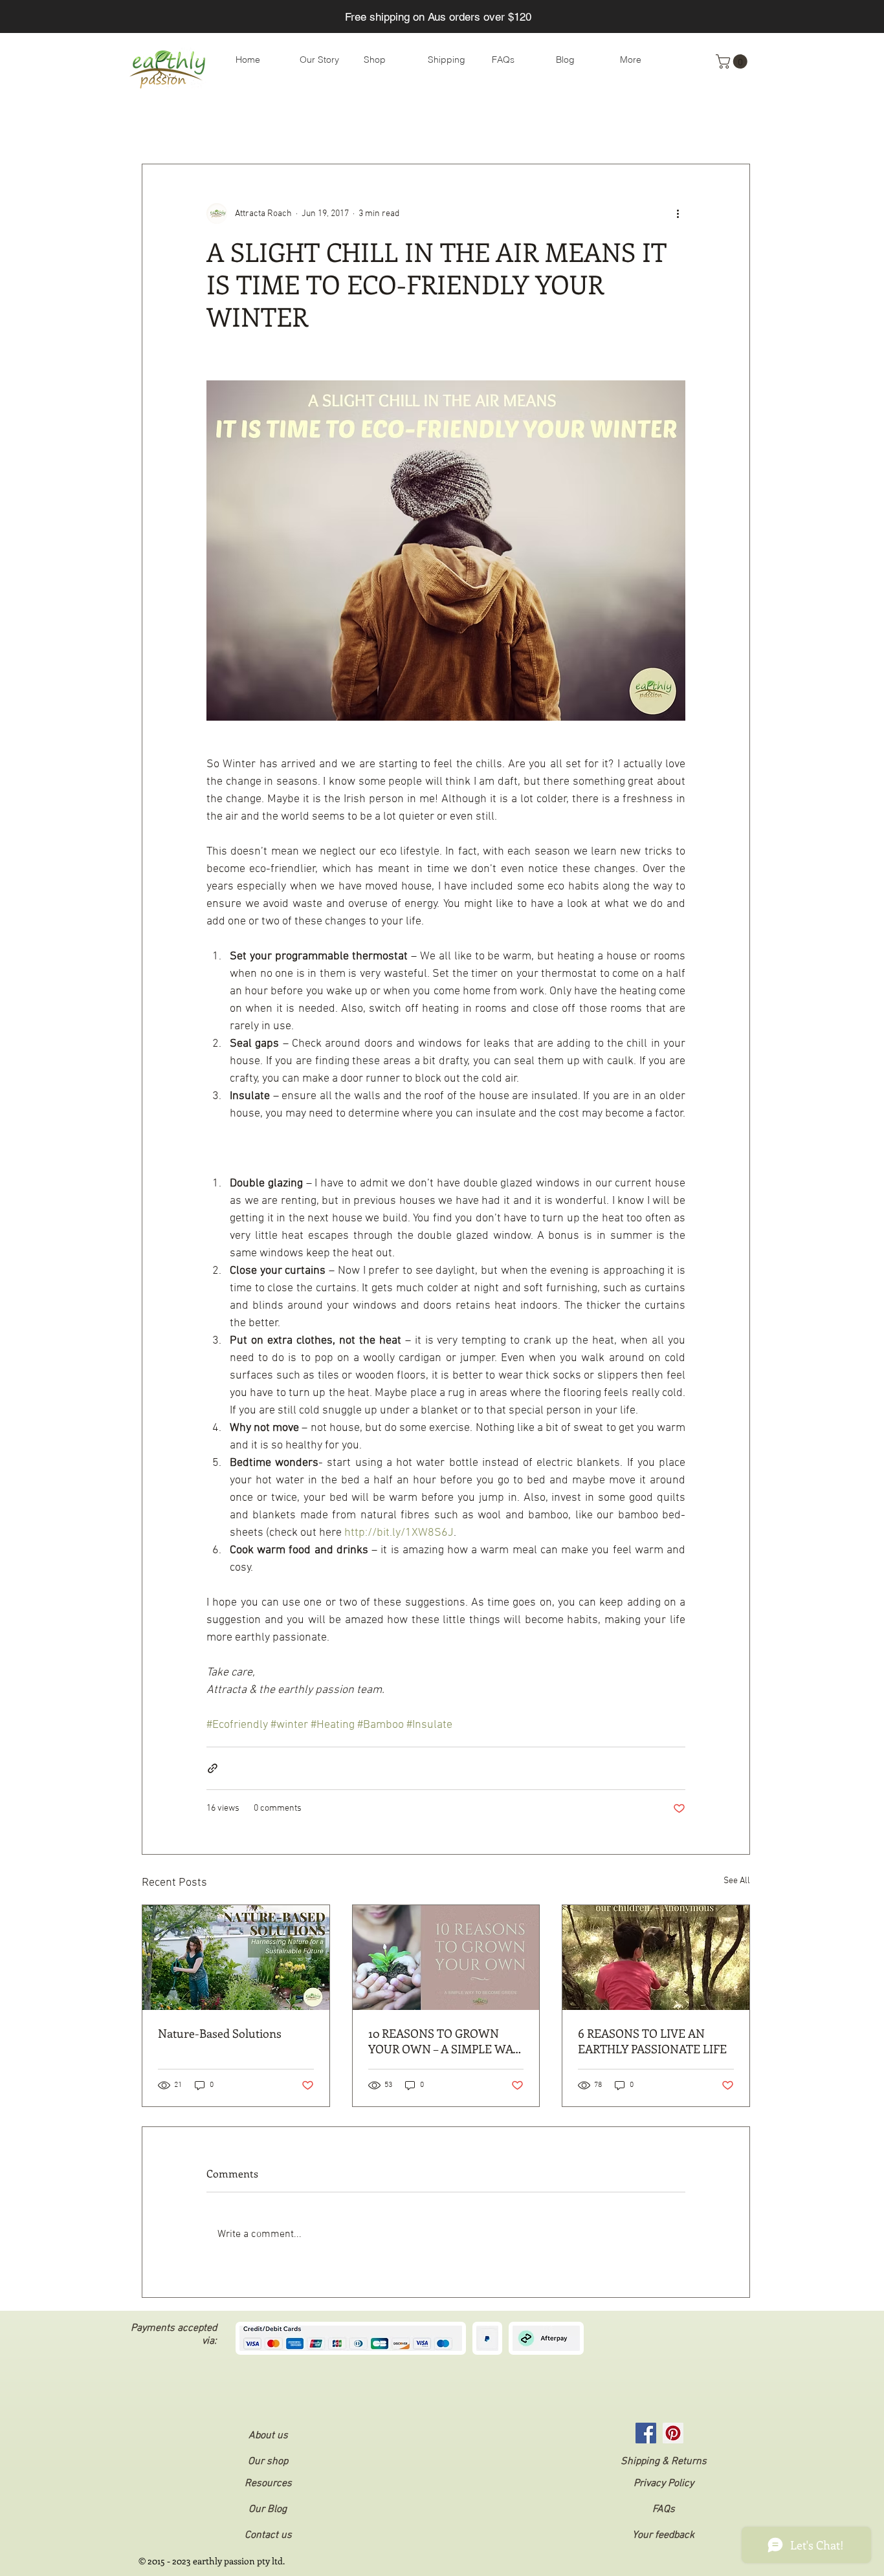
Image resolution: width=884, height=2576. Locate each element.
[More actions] (678, 213)
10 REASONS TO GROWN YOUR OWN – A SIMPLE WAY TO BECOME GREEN (444, 2041)
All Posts (160, 125)
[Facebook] (646, 2433)
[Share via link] (213, 1768)
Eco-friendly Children (437, 125)
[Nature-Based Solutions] (236, 1958)
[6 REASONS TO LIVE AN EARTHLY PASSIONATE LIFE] (656, 1958)
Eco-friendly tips (239, 125)
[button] (733, 61)
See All (737, 1881)
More (625, 125)
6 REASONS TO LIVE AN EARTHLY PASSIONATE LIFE (652, 2041)
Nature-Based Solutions (220, 2033)
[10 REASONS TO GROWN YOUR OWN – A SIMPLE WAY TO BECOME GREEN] (446, 1958)
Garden (574, 125)
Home (520, 125)
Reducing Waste (333, 125)
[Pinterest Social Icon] (673, 2433)
